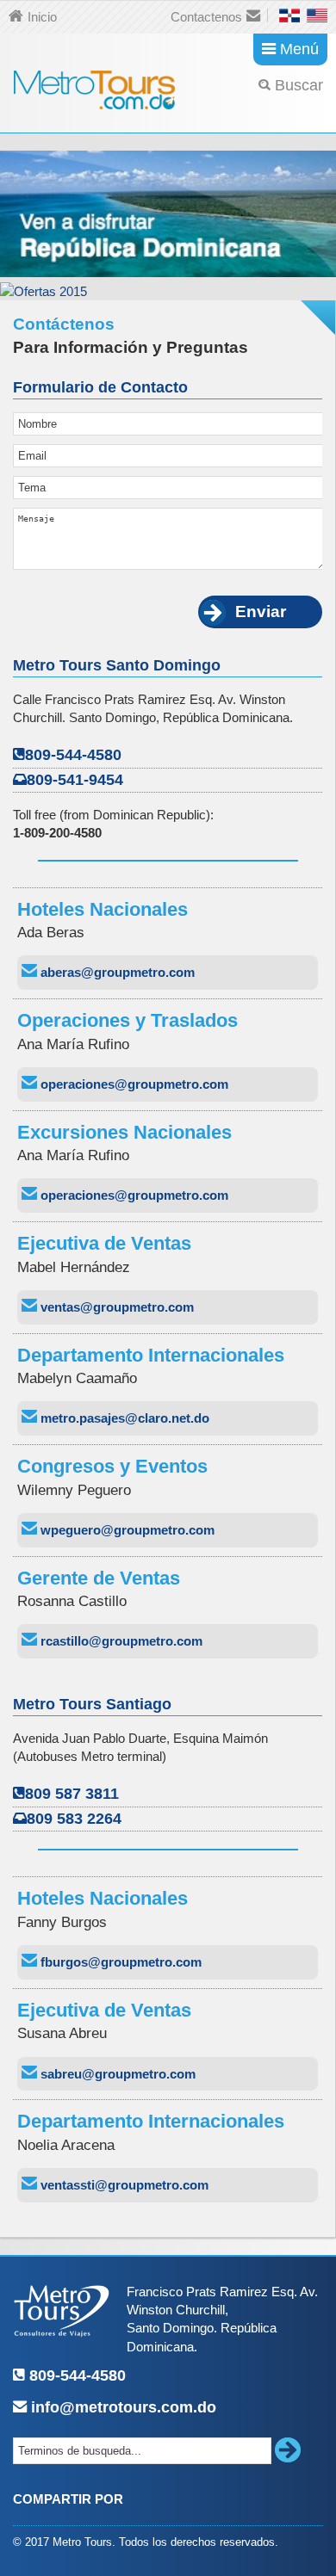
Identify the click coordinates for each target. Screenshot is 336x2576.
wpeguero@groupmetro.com (126, 1530)
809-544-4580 (75, 2375)
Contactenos (206, 17)
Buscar (299, 85)
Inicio (42, 17)
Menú (299, 49)
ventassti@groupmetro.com (123, 2185)
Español (289, 15)
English (317, 15)
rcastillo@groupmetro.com (120, 1641)
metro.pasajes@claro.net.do (123, 1418)
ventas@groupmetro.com (115, 1307)
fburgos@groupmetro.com (119, 1962)
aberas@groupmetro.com (116, 972)
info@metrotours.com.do (121, 2407)
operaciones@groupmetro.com (133, 1084)
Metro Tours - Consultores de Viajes (95, 87)
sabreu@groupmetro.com (116, 2074)
